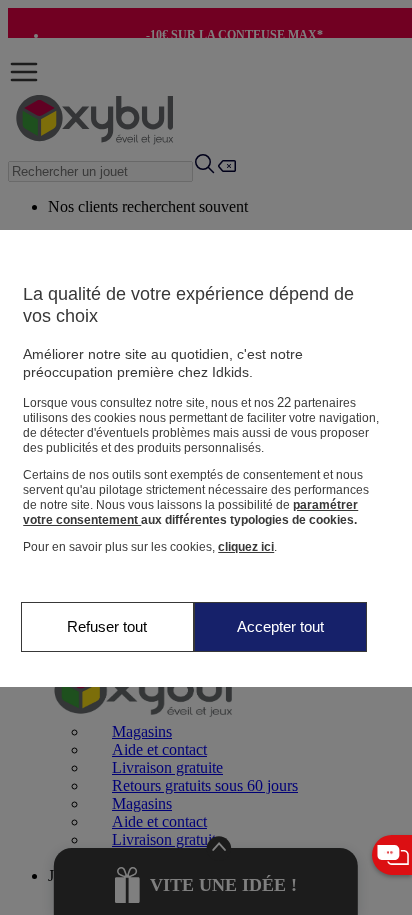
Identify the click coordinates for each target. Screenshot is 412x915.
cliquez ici (246, 547)
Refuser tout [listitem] (107, 626)
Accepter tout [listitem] (280, 626)
